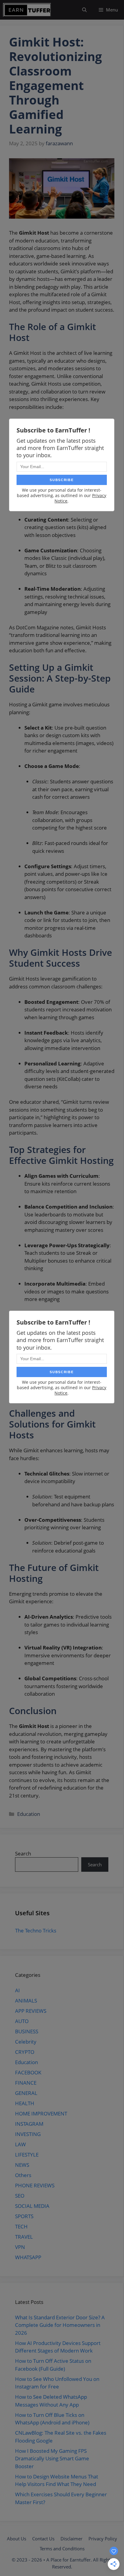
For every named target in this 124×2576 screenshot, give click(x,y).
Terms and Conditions (62, 2549)
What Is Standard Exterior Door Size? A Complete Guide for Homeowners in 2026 (60, 2325)
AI (17, 1990)
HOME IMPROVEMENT (41, 2113)
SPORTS (24, 2216)
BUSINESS (27, 2031)
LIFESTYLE (27, 2155)
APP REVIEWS (31, 2011)
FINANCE (26, 2083)
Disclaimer (71, 2539)
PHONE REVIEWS (35, 2185)
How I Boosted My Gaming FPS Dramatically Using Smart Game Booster (52, 2459)
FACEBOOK (28, 2072)
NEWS (22, 2165)
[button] (84, 10)
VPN (20, 2247)
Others (23, 2175)
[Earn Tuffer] (27, 10)
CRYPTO (25, 2052)
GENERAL (26, 2093)
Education (29, 1814)
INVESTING (28, 2134)
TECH (21, 2226)
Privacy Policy (103, 2539)
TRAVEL (24, 2237)
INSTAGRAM (29, 2124)
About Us (17, 2539)
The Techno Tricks (36, 1930)
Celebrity (26, 2042)
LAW (20, 2144)
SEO (20, 2196)
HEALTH (25, 2103)
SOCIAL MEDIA (32, 2206)
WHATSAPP (28, 2257)
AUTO (22, 2021)
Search (23, 1853)
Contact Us (43, 2539)
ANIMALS (26, 2001)
